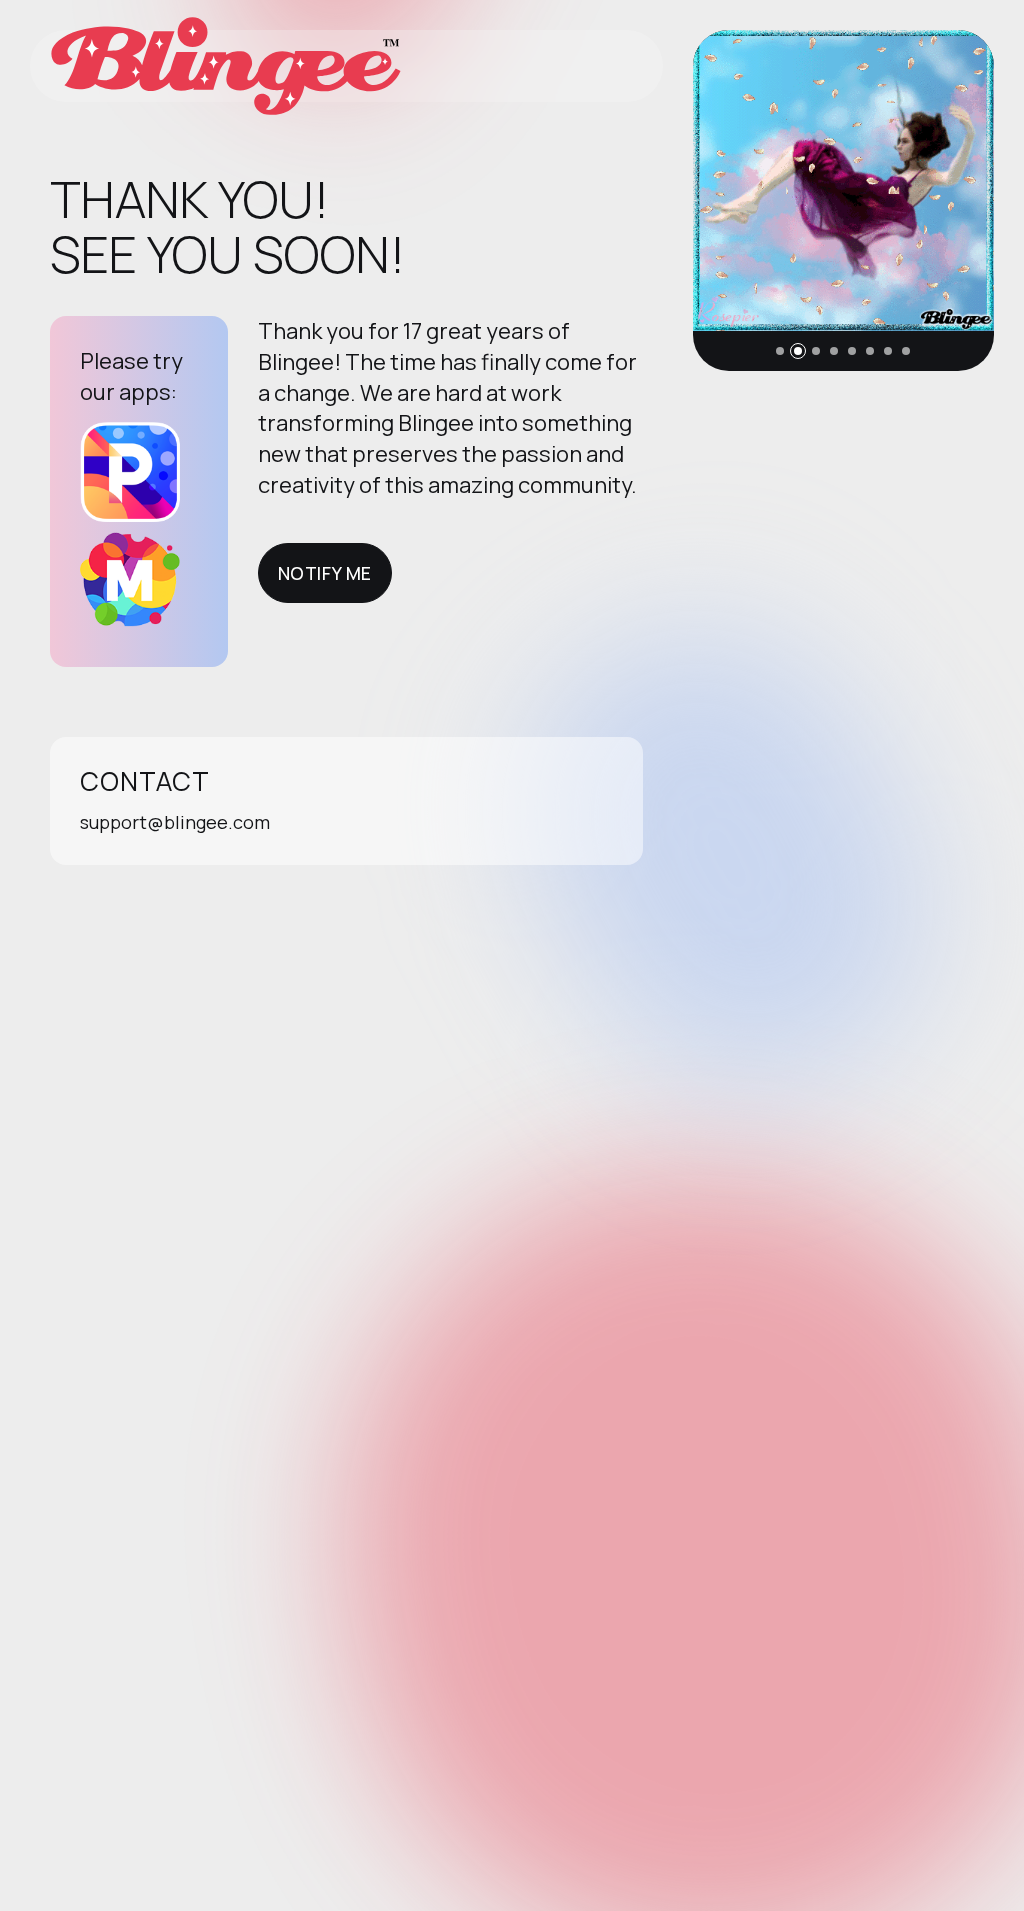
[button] (780, 351)
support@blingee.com (175, 822)
